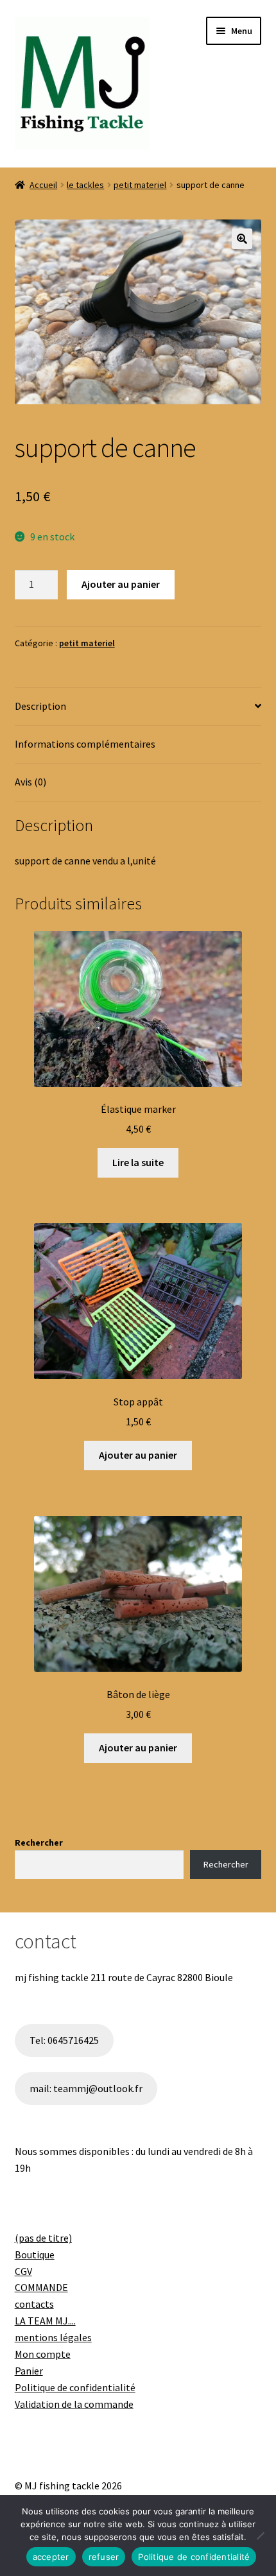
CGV (23, 2271)
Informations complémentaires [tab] (85, 744)
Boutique (35, 2254)
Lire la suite (138, 1162)
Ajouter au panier (121, 584)
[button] (242, 239)
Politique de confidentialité (75, 2387)
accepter (51, 2557)
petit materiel (140, 185)
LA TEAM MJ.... (45, 2321)
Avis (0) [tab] (30, 782)
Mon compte (43, 2354)
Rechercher (39, 1842)
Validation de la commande (74, 2404)
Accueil (43, 185)
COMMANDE (41, 2287)
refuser (104, 2557)
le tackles (85, 185)
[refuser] (260, 2536)
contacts (34, 2304)
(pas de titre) (43, 2238)
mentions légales (53, 2337)
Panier (29, 2371)
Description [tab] (40, 706)
